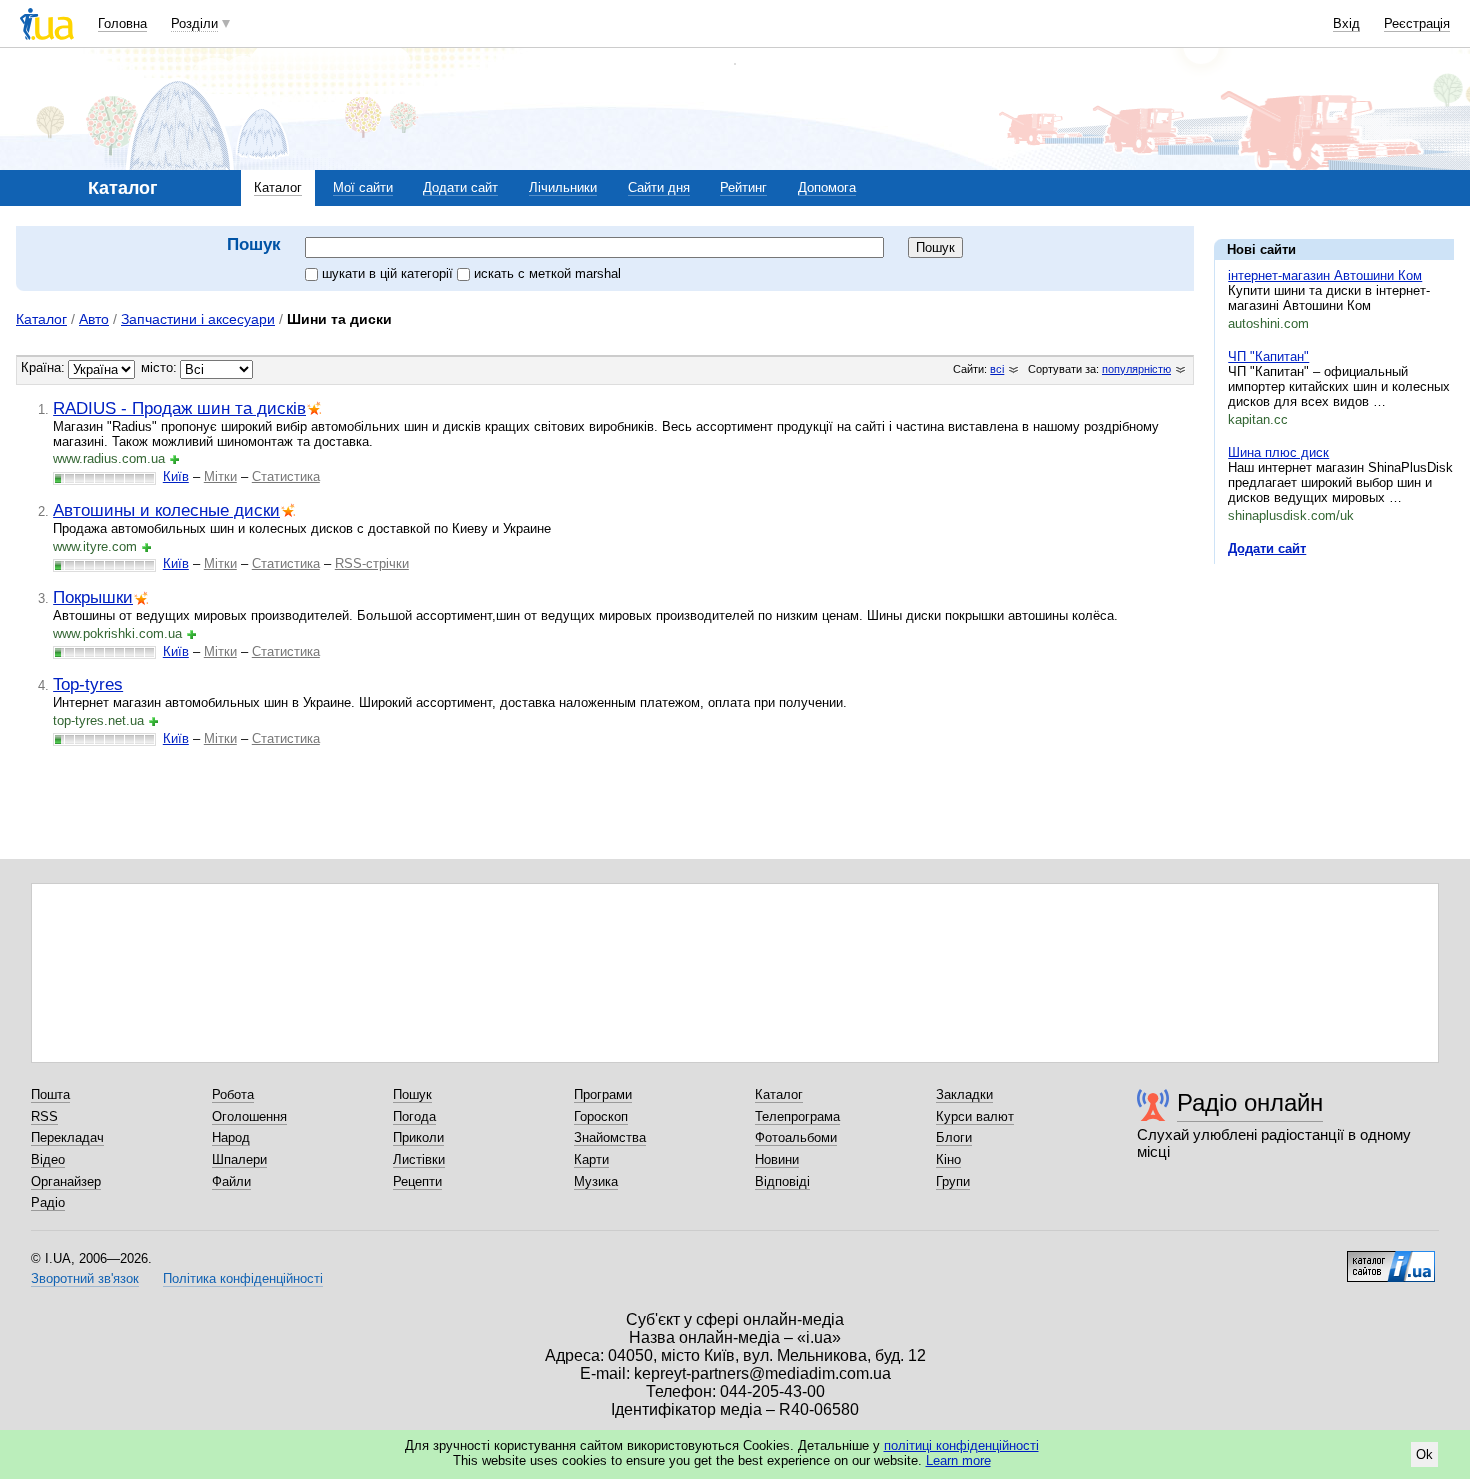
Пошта (50, 1094)
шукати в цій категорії (389, 273)
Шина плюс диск (1278, 452)
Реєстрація (1417, 23)
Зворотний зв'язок (85, 1278)
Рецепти (417, 1181)
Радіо (48, 1202)
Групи (953, 1181)
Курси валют (975, 1116)
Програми (603, 1094)
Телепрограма (797, 1116)
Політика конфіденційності (243, 1278)
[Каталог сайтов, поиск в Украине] (1391, 1259)
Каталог (278, 187)
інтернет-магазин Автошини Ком (1325, 275)
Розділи (194, 23)
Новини (777, 1159)
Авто (94, 319)
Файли (231, 1181)
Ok (1424, 1454)
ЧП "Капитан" (1268, 356)
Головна (122, 23)
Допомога (827, 187)
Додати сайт (460, 187)
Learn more (958, 1460)
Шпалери (239, 1159)
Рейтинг (743, 187)
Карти (591, 1159)
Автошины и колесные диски (166, 510)
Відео (48, 1159)
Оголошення (249, 1116)
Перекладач (67, 1137)
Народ (231, 1137)
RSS (44, 1116)
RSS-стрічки (372, 563)
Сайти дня (659, 187)
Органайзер (66, 1181)
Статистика (286, 476)
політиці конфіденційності (961, 1445)
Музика (596, 1181)
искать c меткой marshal (547, 273)
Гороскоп (601, 1116)
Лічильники (563, 187)
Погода (414, 1116)
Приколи (418, 1137)
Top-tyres (88, 684)
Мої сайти (363, 187)
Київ (176, 476)
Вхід (1346, 23)
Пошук (412, 1094)
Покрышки (93, 597)
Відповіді (782, 1181)
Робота (233, 1094)
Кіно (948, 1159)
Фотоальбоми (796, 1137)
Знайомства (610, 1137)
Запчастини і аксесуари (198, 319)
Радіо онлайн (1250, 1102)
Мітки (220, 476)
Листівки (419, 1159)
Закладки (964, 1094)
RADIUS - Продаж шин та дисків (179, 408)
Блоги (954, 1137)
